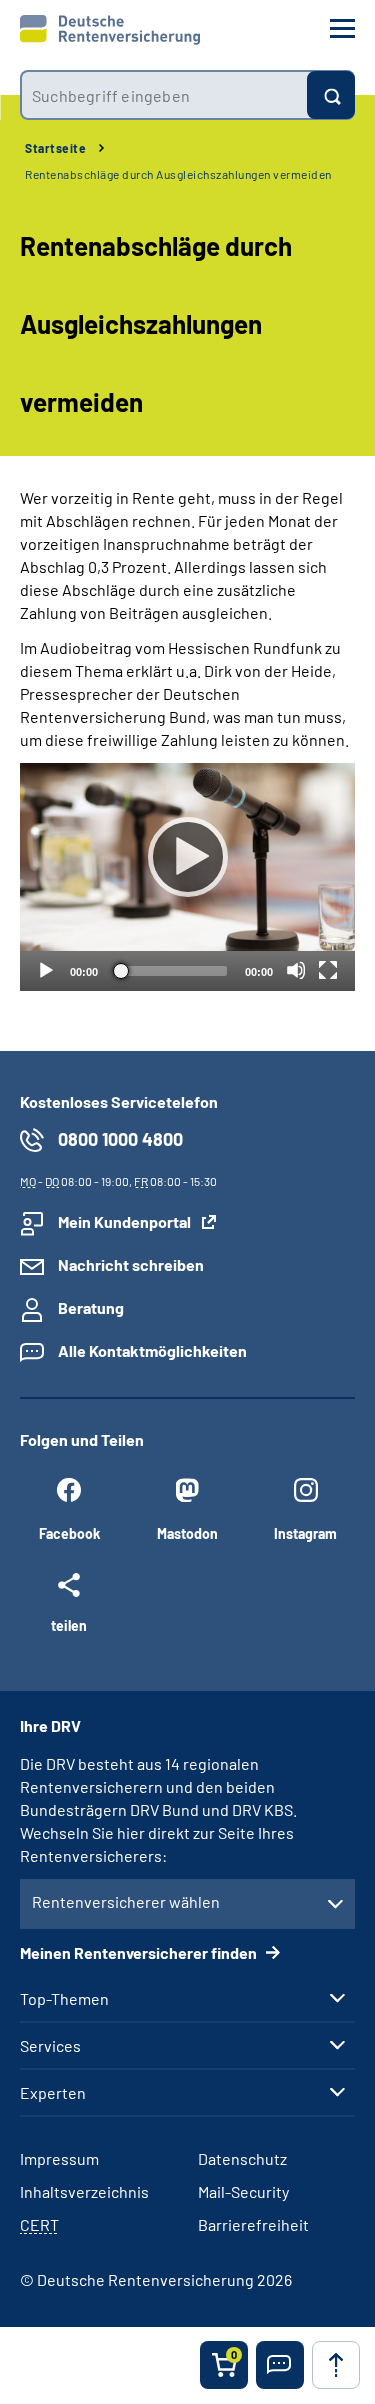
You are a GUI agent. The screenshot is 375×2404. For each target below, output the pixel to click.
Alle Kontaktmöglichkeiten (152, 1350)
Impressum (59, 2158)
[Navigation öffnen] (342, 28)
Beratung (91, 1307)
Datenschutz (242, 2158)
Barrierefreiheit (253, 2224)
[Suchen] (331, 95)
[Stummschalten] (296, 970)
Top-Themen (64, 1999)
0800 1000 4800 (120, 1139)
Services (50, 2046)
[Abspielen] (188, 857)
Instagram (305, 1533)
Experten (53, 2093)
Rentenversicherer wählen (126, 1901)
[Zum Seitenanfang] (336, 2365)
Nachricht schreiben (131, 1264)
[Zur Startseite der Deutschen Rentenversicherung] (110, 30)
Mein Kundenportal (124, 1221)
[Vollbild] (328, 970)
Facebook (69, 1533)
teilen (69, 1625)
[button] (280, 2365)
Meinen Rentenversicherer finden (140, 1952)
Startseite (55, 148)
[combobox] (163, 95)
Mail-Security (243, 2191)
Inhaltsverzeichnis (84, 2191)
